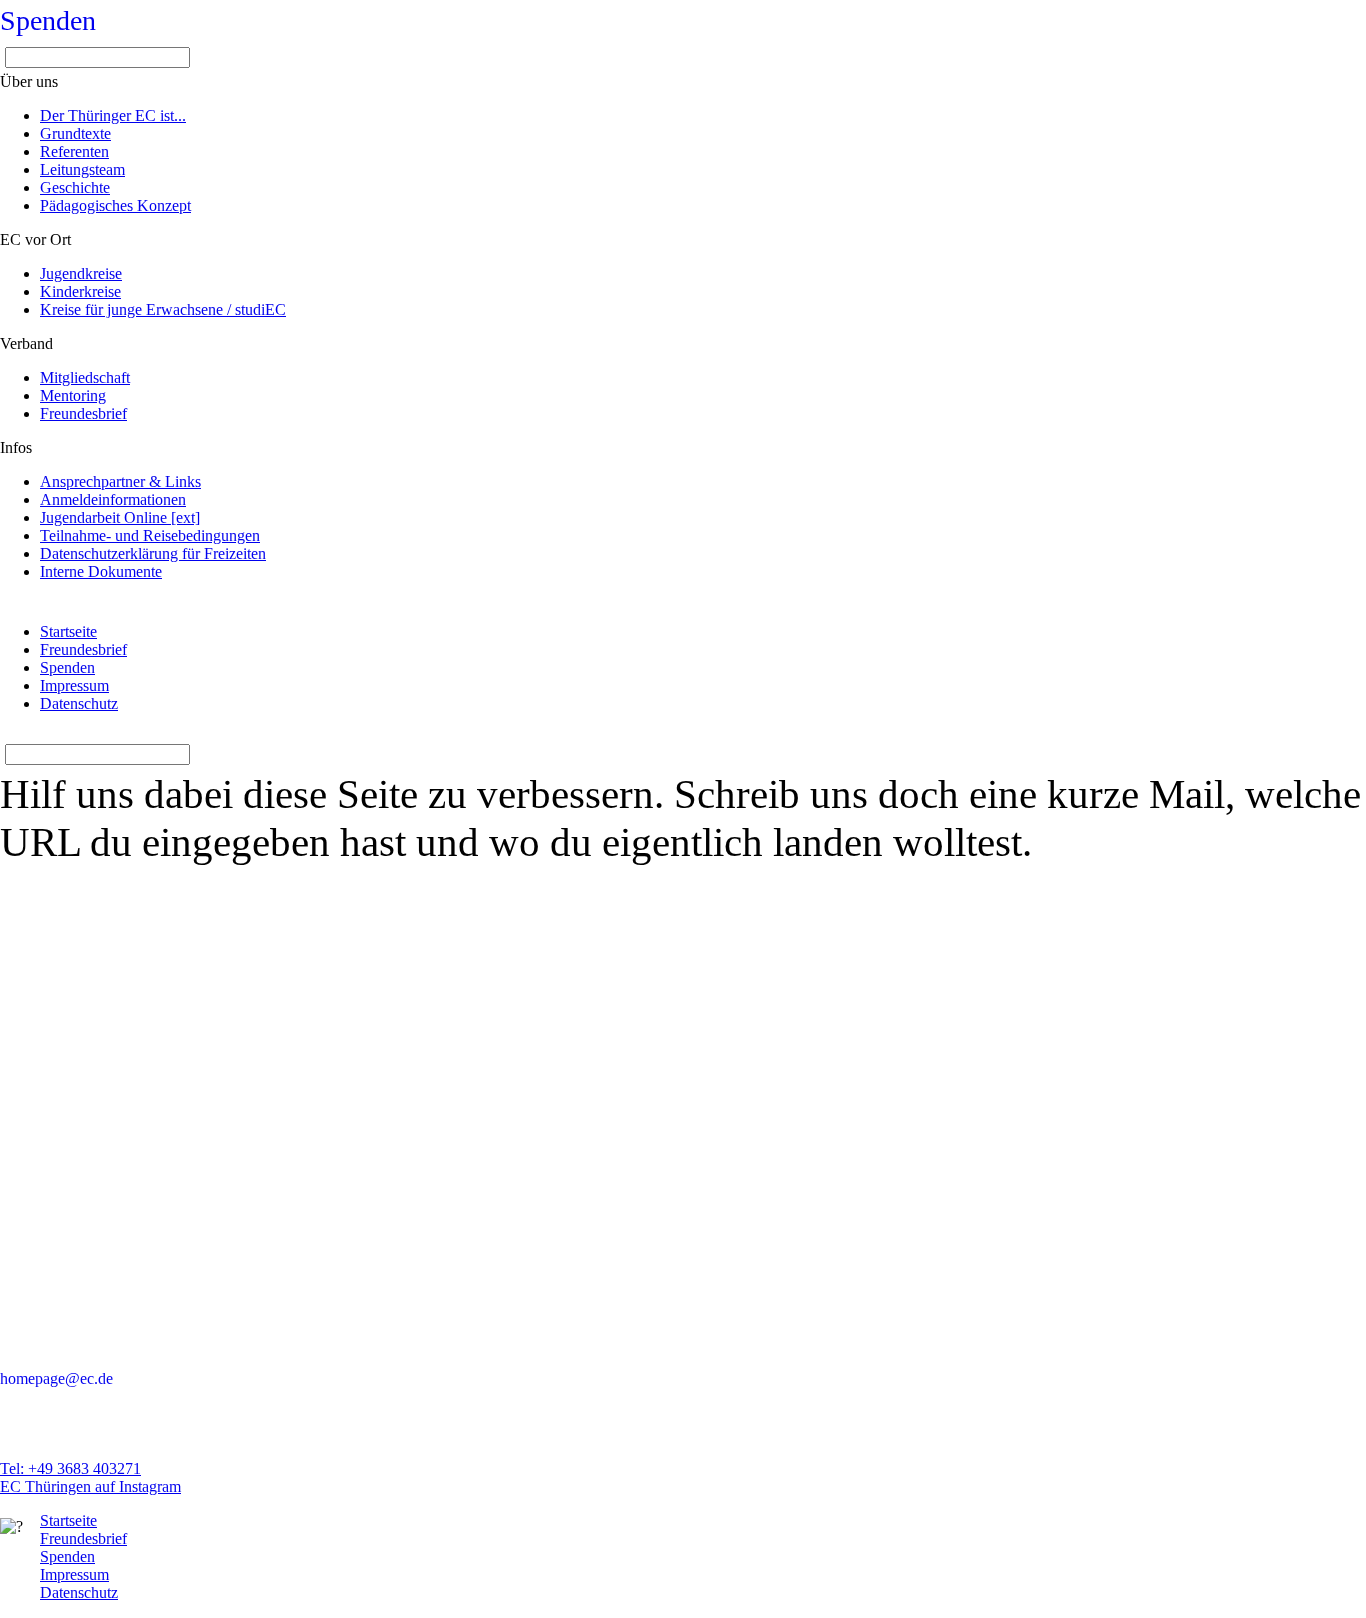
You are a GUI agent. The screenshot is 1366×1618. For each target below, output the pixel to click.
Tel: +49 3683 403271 (70, 1468)
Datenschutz (79, 703)
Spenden (48, 20)
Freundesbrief (83, 649)
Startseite (68, 631)
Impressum (74, 685)
